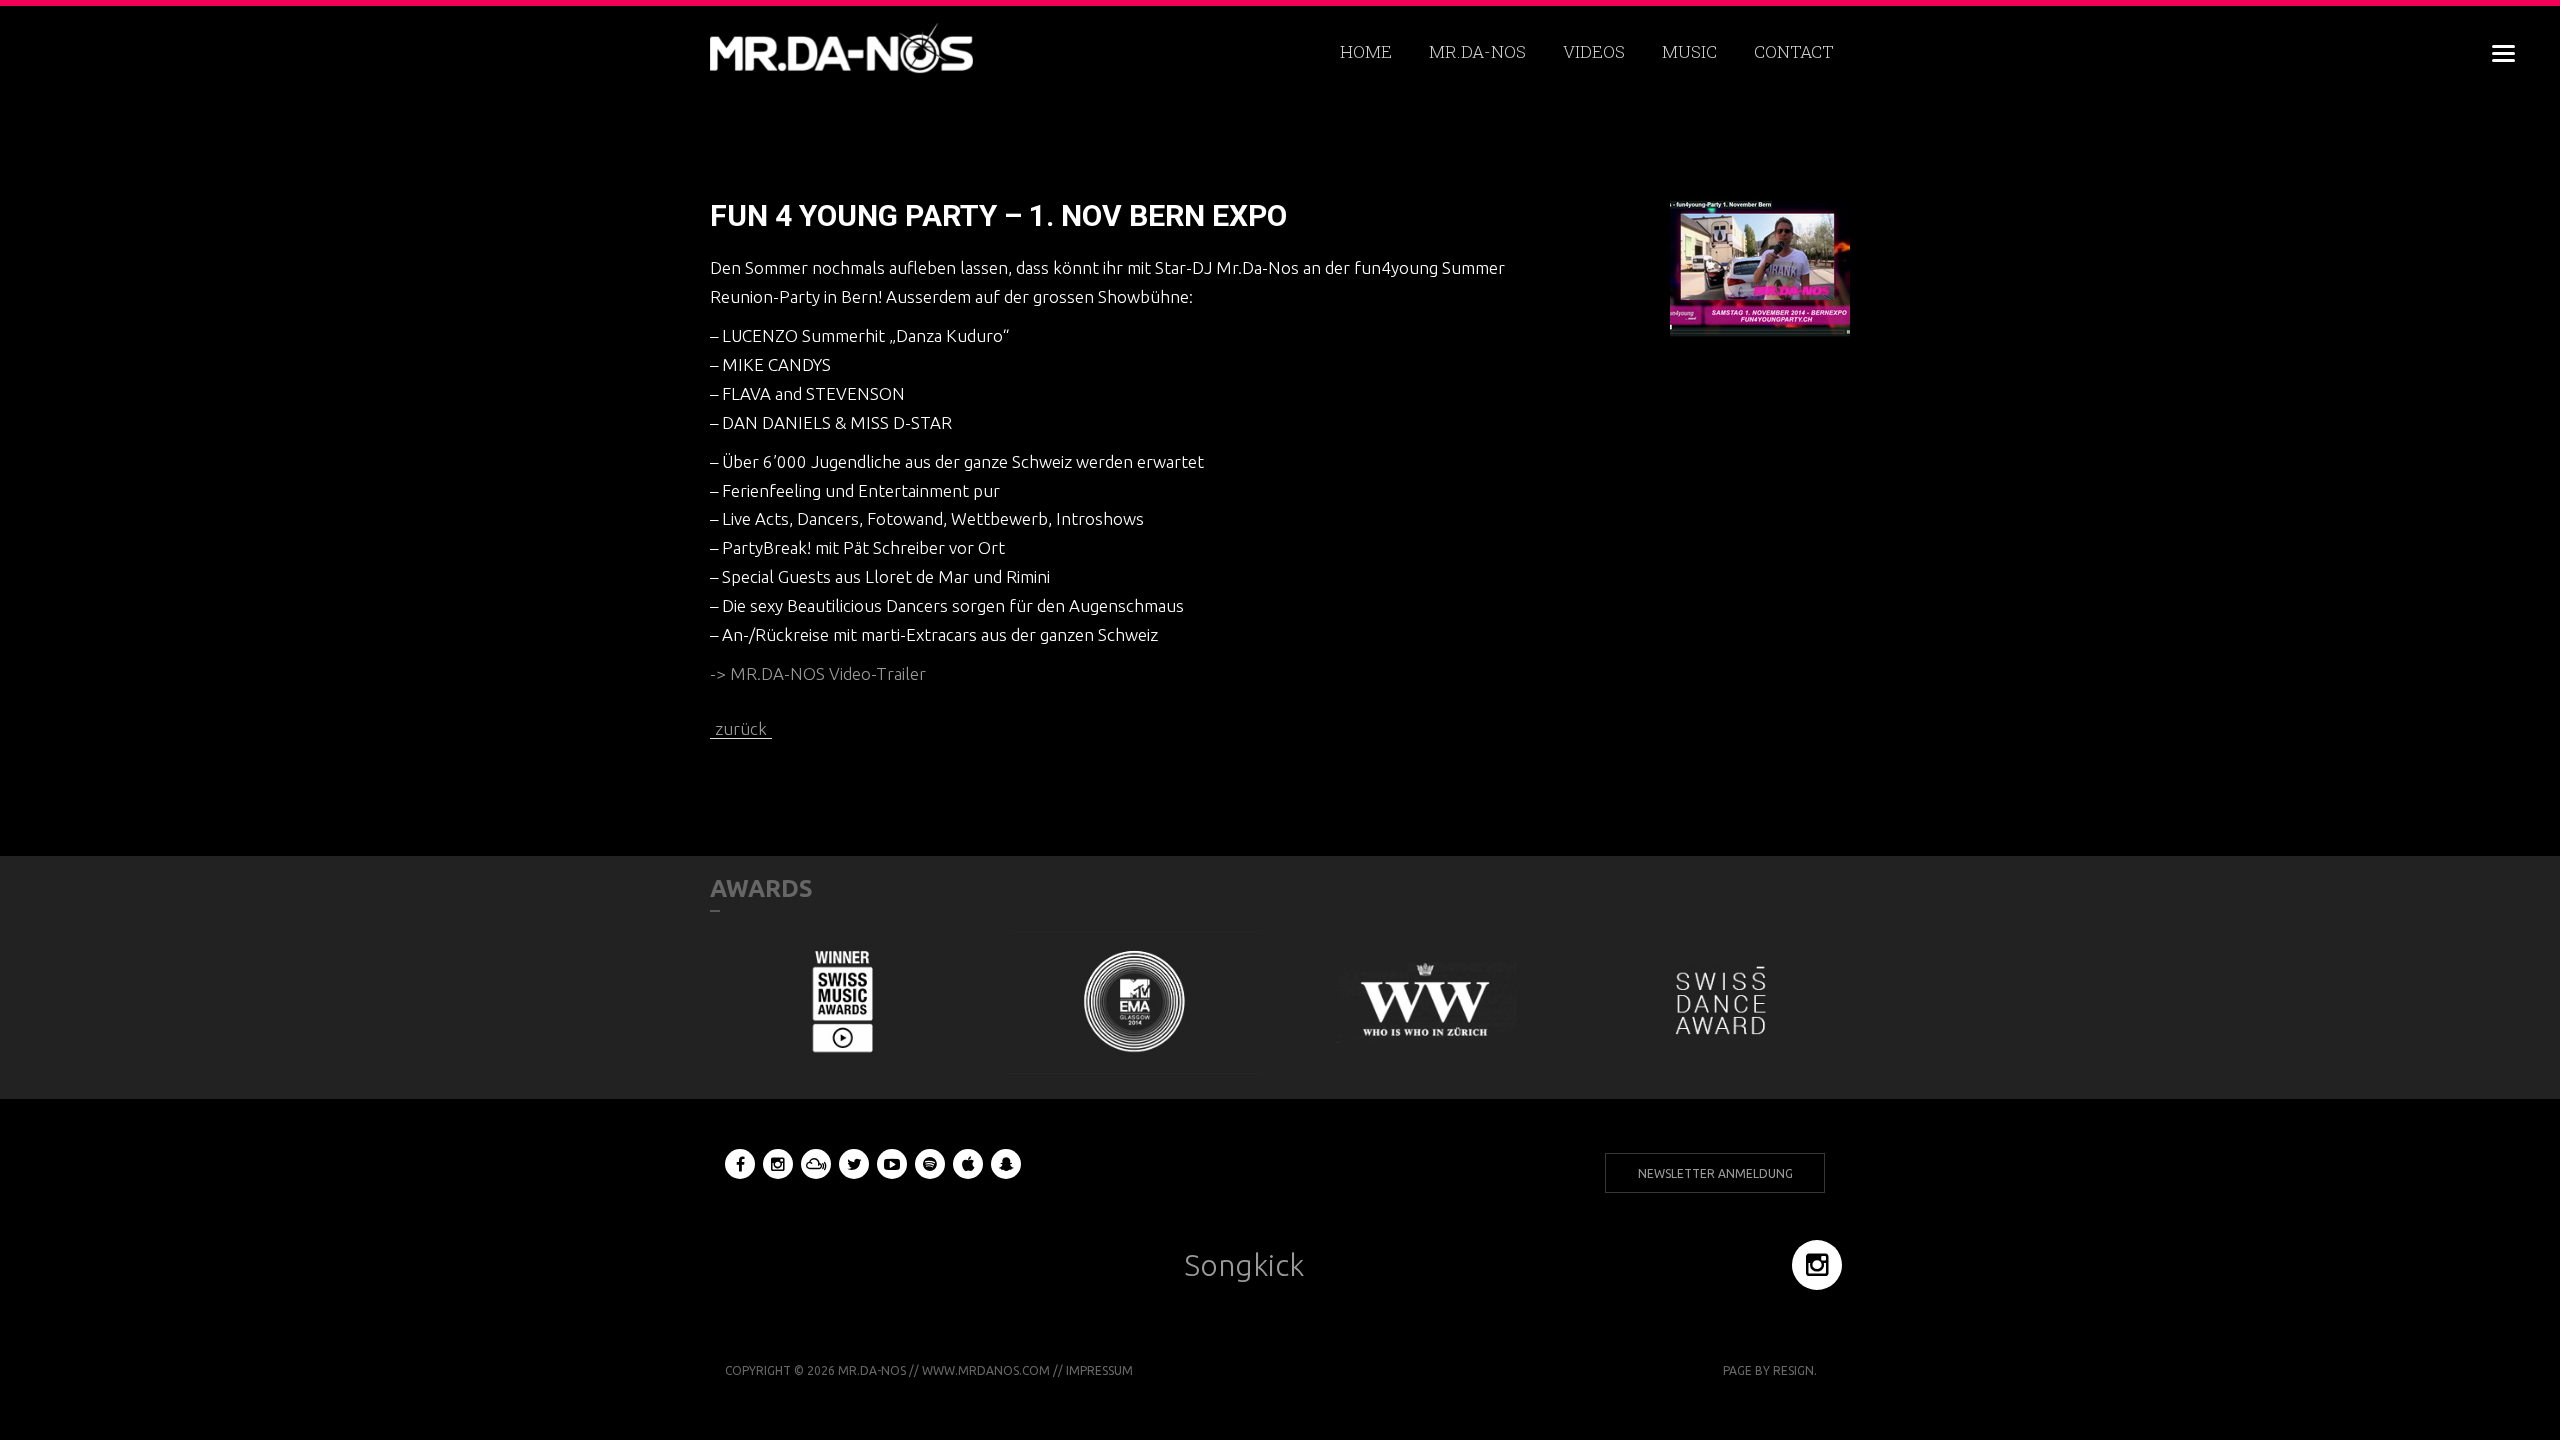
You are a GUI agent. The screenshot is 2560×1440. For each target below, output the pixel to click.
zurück (741, 728)
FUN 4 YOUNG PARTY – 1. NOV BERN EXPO (998, 215)
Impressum (1099, 1370)
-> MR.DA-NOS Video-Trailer (818, 673)
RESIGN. (1795, 1370)
